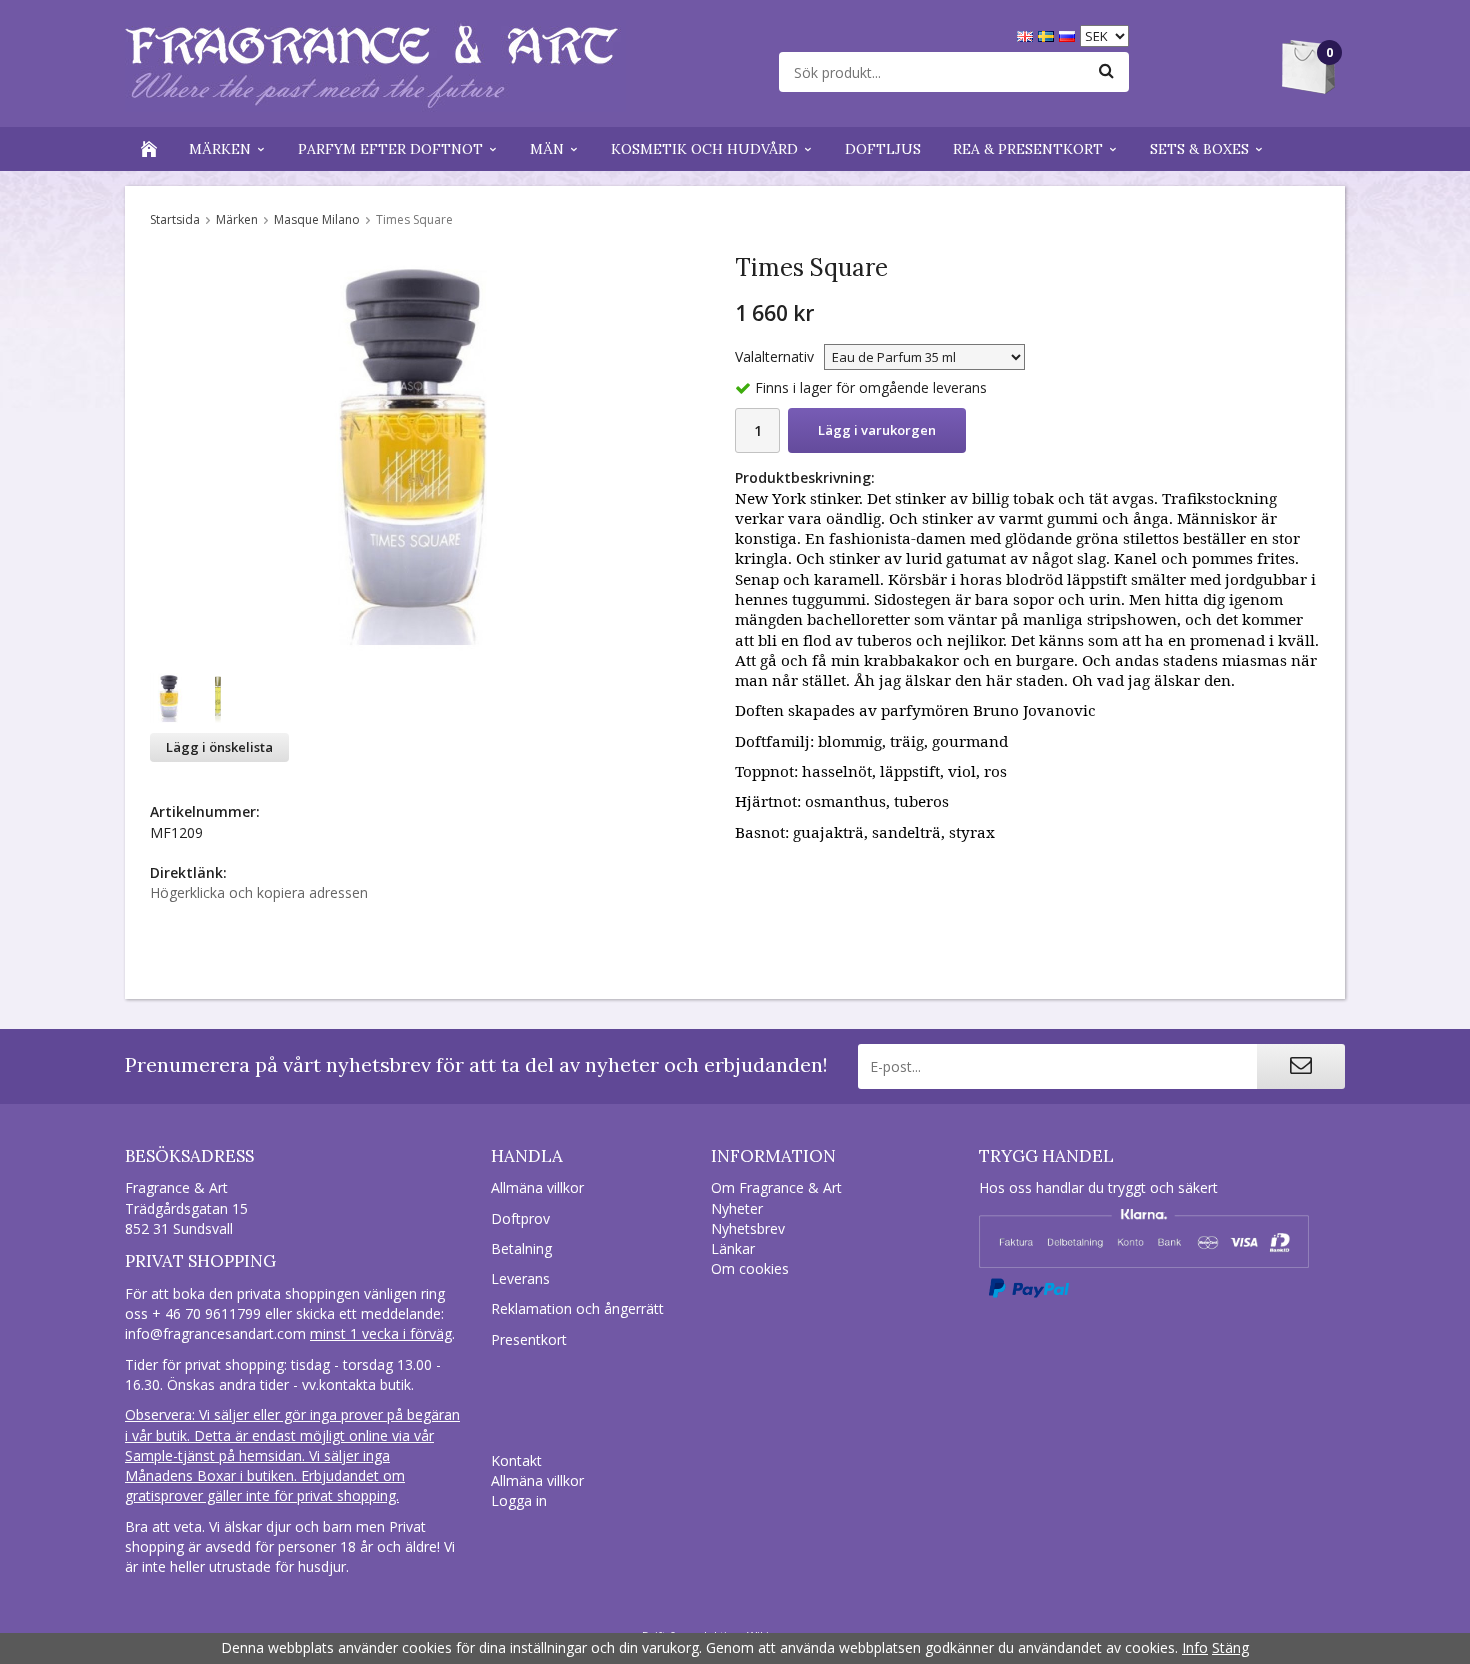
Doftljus (883, 149)
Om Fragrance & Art (776, 1187)
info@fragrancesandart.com (215, 1333)
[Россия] (1069, 34)
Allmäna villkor (537, 1187)
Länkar (733, 1248)
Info (1195, 1647)
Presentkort (529, 1339)
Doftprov (520, 1218)
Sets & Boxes (1199, 149)
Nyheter (737, 1208)
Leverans (520, 1278)
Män (547, 149)
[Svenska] (1048, 34)
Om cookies (750, 1268)
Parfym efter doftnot (390, 149)
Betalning (521, 1248)
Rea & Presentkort (1028, 149)
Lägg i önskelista (219, 747)
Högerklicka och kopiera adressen (259, 892)
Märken (220, 149)
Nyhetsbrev (748, 1228)
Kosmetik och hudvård (704, 149)
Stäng (1230, 1647)
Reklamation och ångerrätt (577, 1308)
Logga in (519, 1500)
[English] (1027, 34)
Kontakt (516, 1460)
